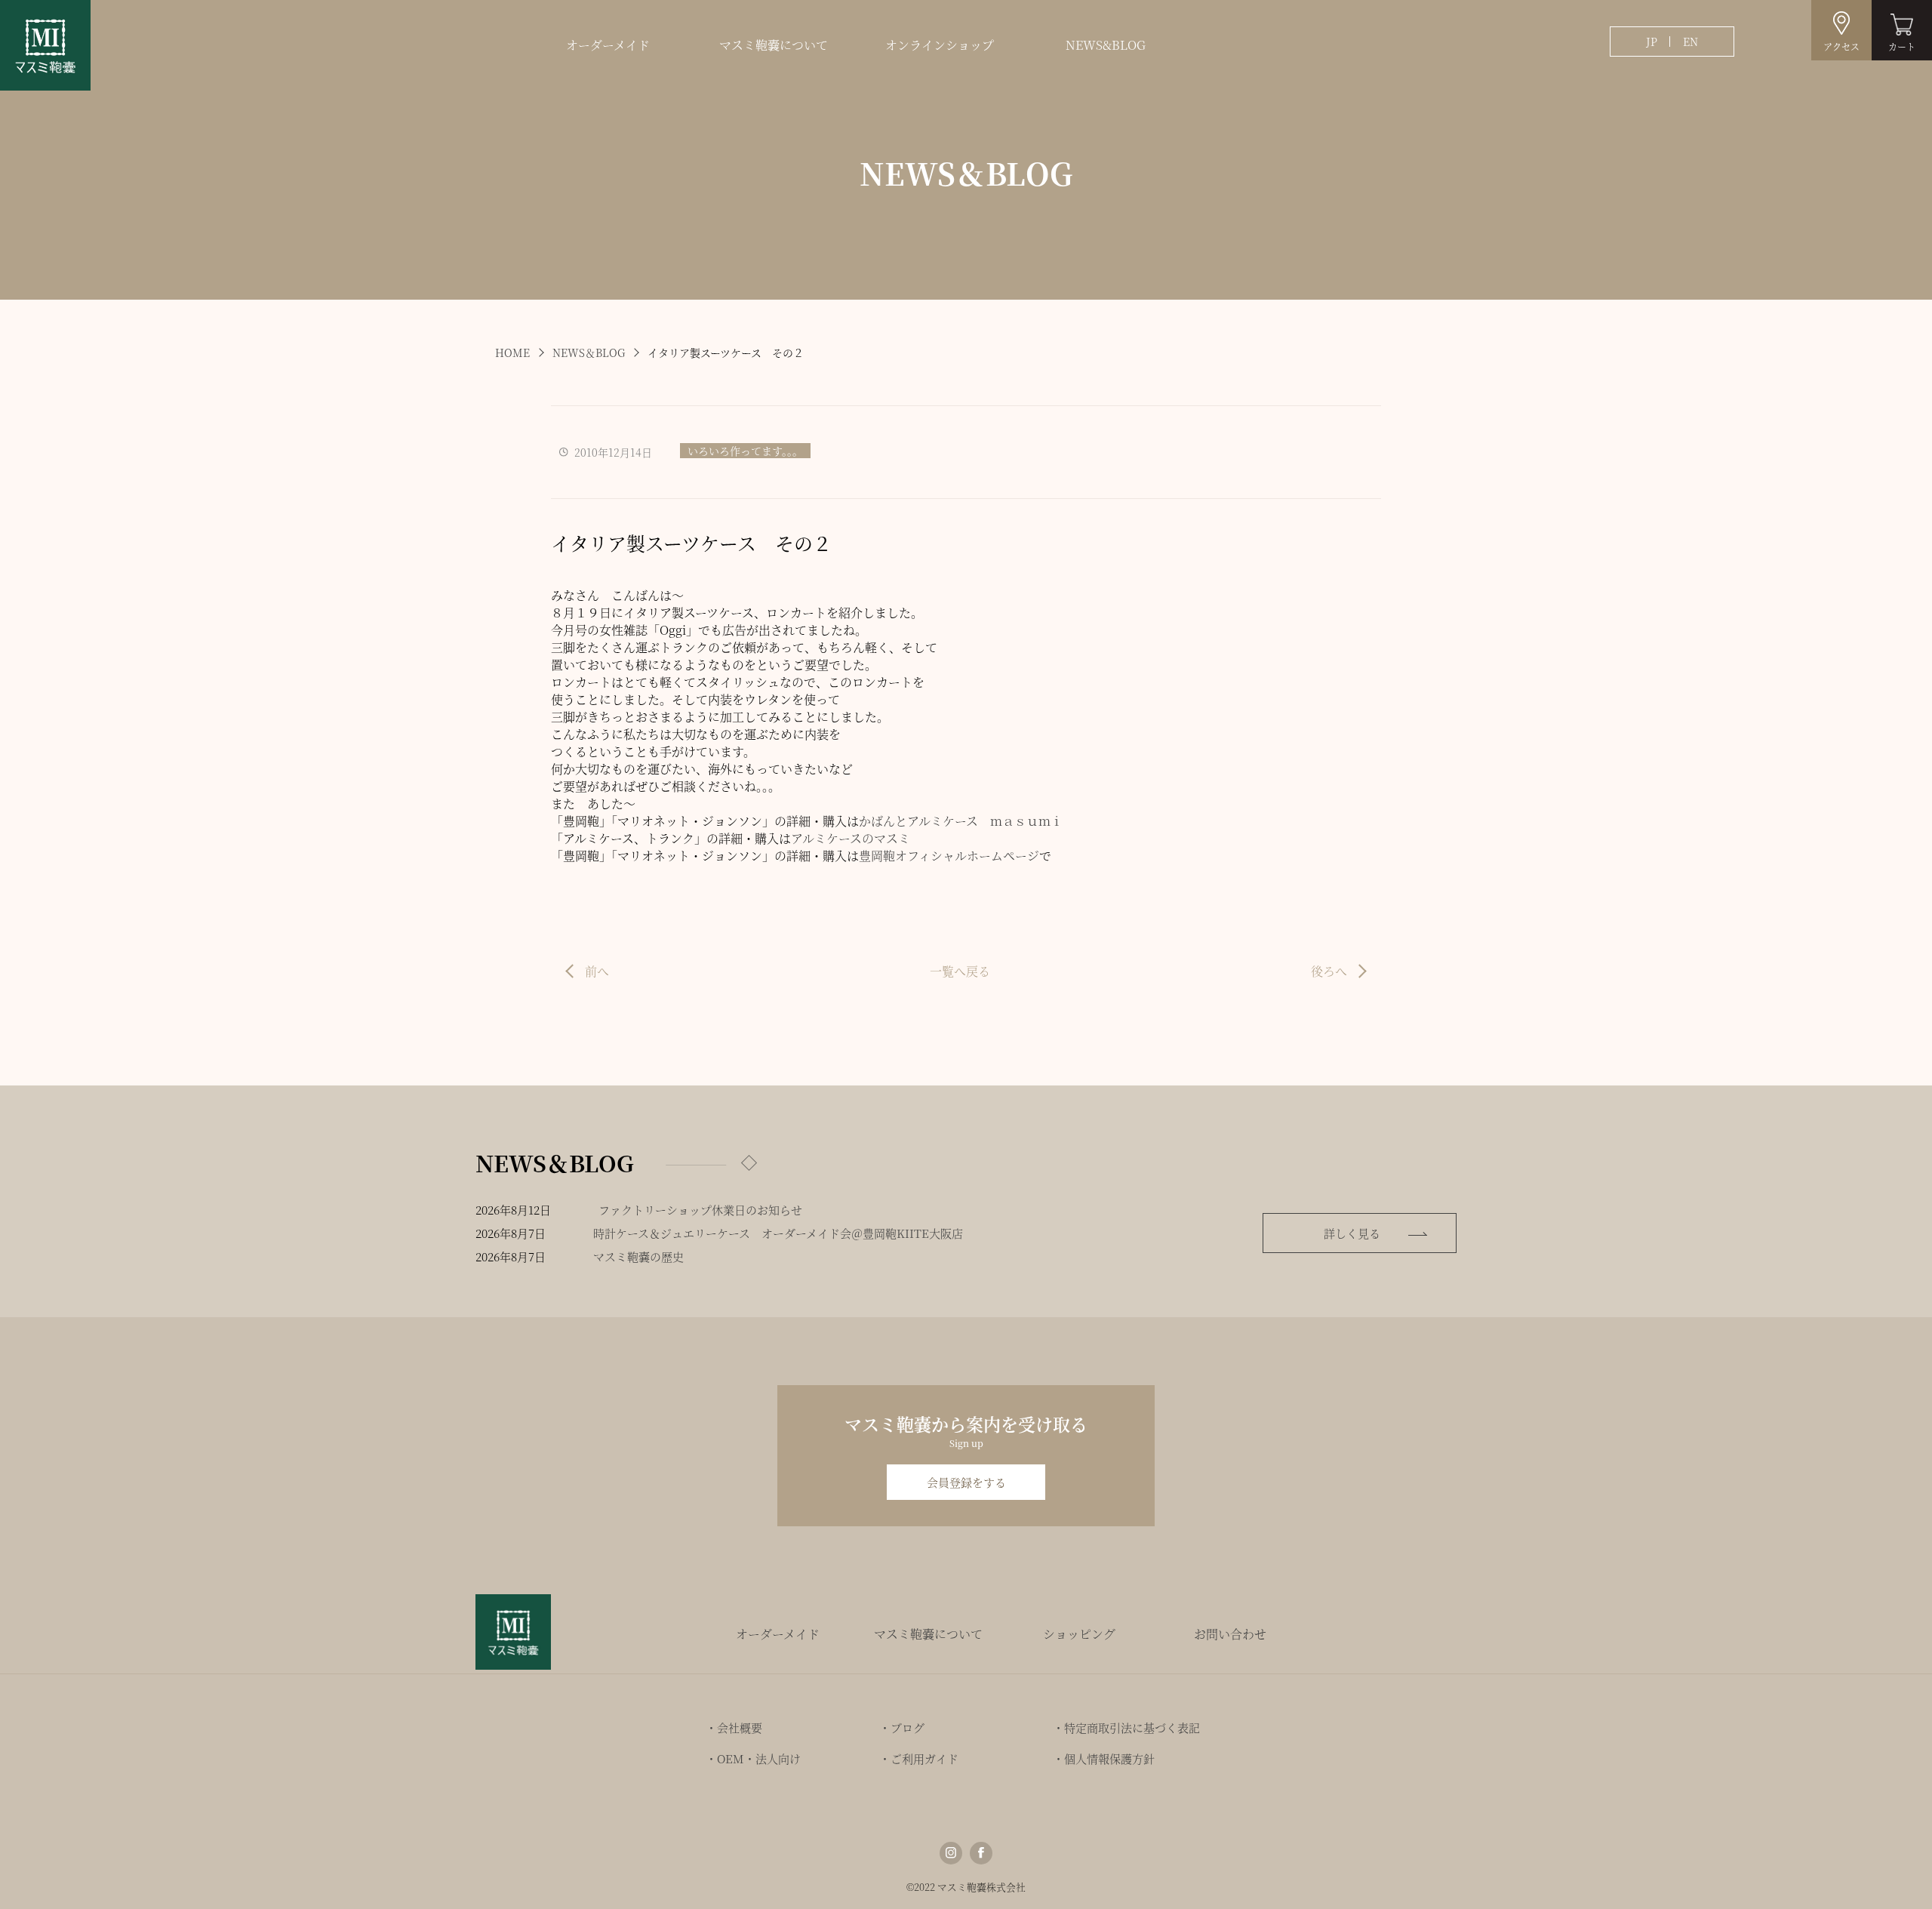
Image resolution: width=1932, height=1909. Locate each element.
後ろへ (1329, 971)
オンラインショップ (940, 45)
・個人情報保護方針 (1104, 1758)
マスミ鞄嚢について (774, 45)
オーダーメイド (608, 45)
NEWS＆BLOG (589, 353)
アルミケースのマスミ (851, 838)
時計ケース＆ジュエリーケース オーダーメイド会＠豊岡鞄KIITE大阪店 (778, 1233)
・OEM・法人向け (753, 1758)
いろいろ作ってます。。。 (745, 451)
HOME (512, 353)
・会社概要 (734, 1727)
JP (1652, 42)
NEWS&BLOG (1106, 45)
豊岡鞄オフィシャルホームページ (949, 856)
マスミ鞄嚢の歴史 (638, 1256)
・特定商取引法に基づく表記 (1126, 1727)
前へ (597, 971)
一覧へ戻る (960, 971)
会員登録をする (966, 1482)
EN (1690, 42)
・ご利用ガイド (919, 1758)
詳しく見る (1352, 1233)
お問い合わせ (1230, 1634)
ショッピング (1079, 1634)
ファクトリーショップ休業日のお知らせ (700, 1210)
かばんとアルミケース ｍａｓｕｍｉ (961, 821)
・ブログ (902, 1727)
